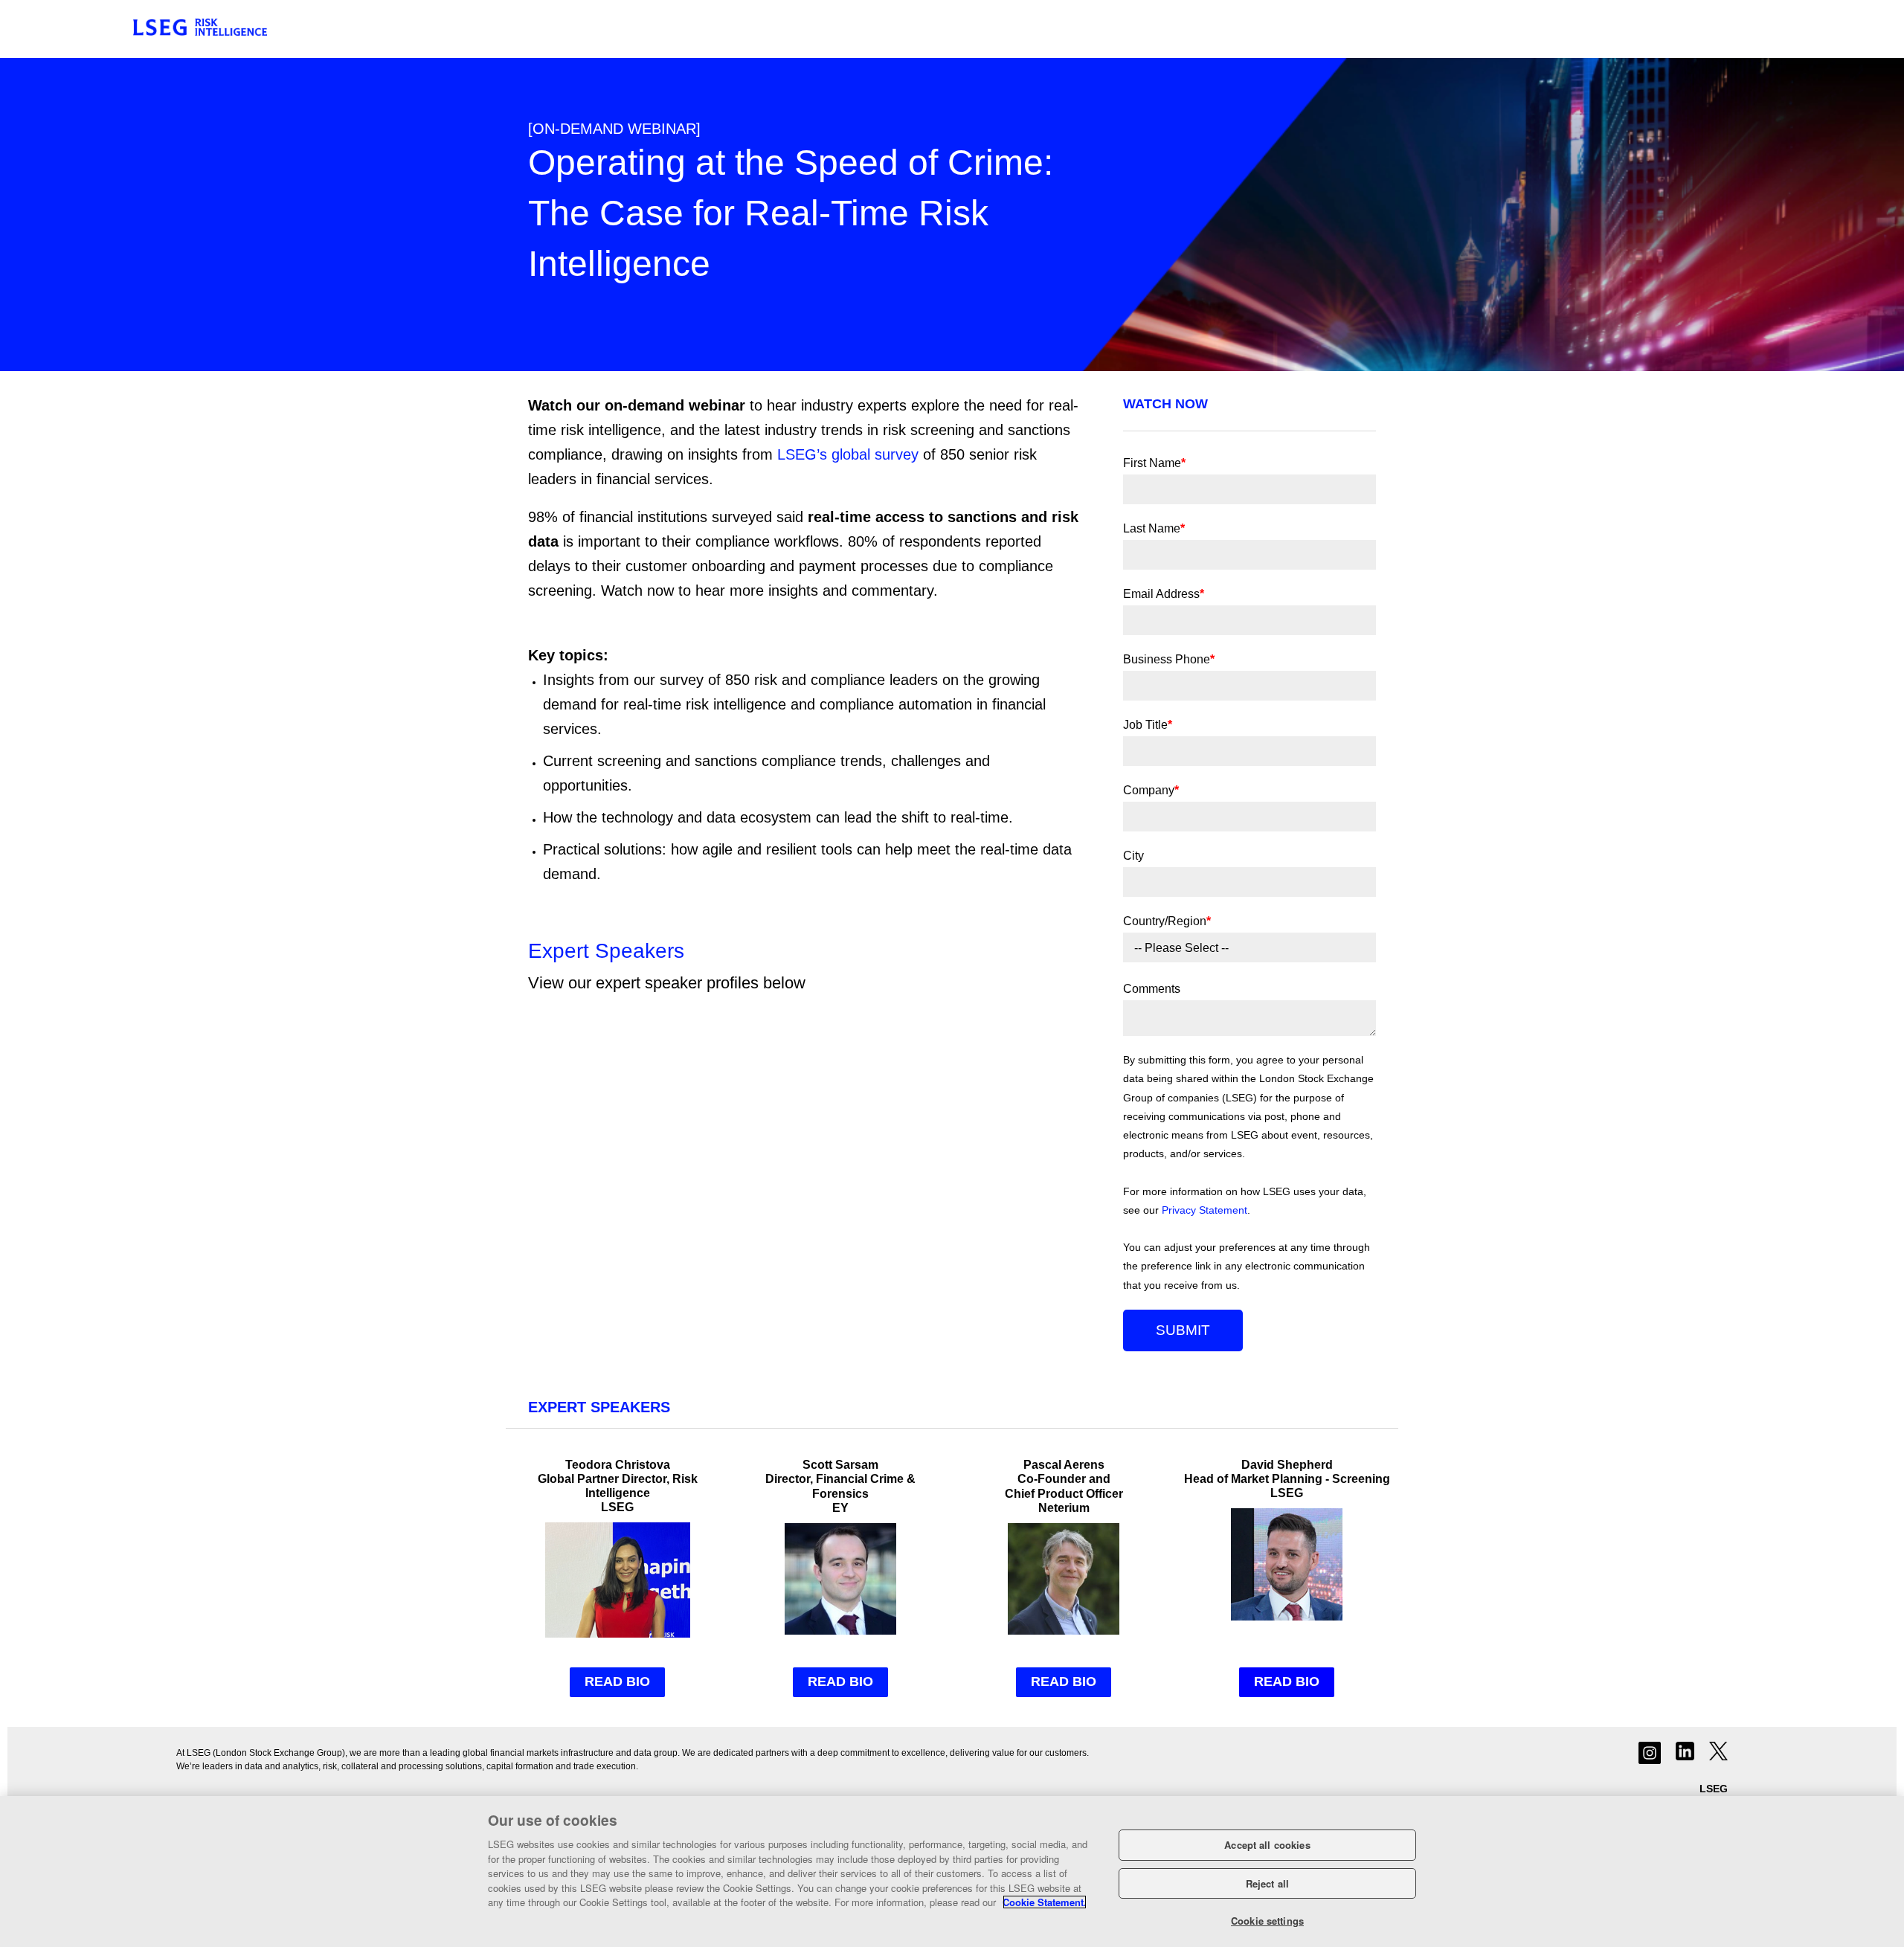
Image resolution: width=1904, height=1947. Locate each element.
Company (1151, 790)
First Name (1154, 463)
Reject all (1267, 1883)
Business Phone (1169, 659)
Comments (1152, 989)
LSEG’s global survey (848, 454)
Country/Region (1167, 921)
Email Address (1164, 594)
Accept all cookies (1267, 1845)
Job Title (1148, 725)
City (1133, 856)
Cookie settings (1267, 1921)
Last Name (1154, 528)
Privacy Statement (1205, 1210)
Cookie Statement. (1045, 1902)
